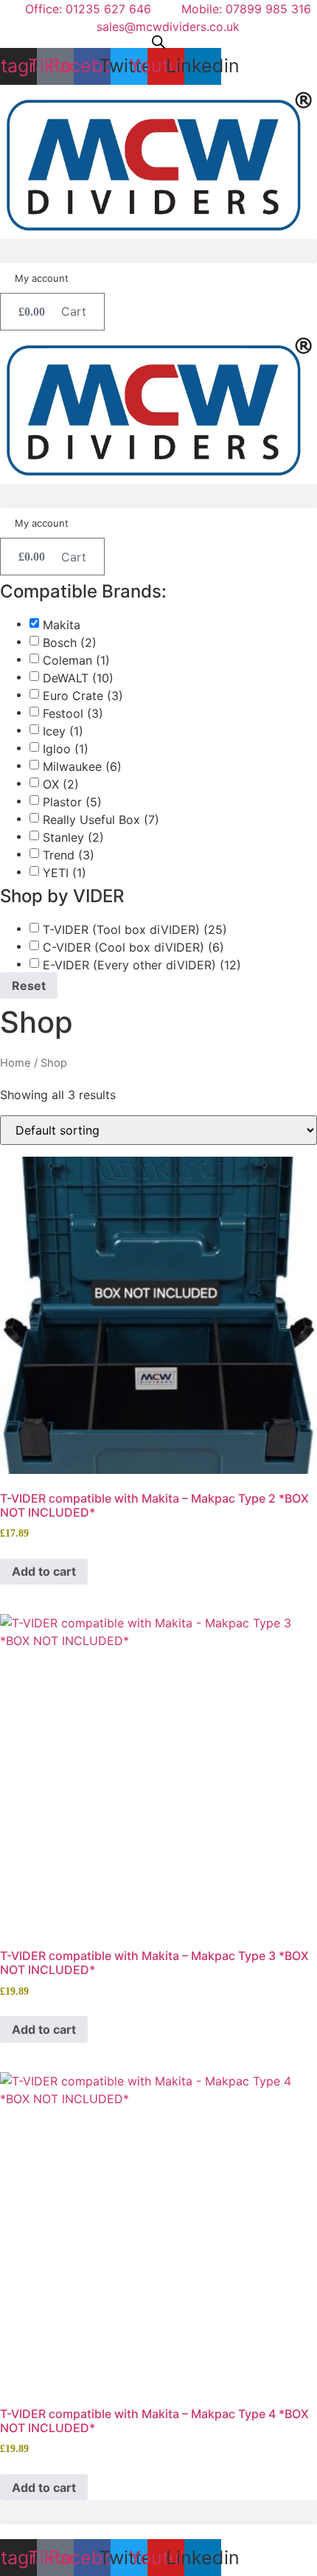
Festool (73, 713)
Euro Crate (83, 696)
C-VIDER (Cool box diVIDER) (133, 947)
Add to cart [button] (44, 1571)
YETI (65, 873)
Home (15, 1063)
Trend (69, 855)
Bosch (70, 643)
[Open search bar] (158, 42)
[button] (158, 251)
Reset (29, 986)
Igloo (66, 749)
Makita (62, 625)
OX (61, 784)
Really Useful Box (101, 820)
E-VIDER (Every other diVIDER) (142, 965)
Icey (63, 731)
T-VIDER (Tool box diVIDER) (135, 929)
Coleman (76, 660)
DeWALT (78, 678)
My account (42, 278)
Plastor (72, 802)
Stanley (73, 837)
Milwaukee (82, 766)
